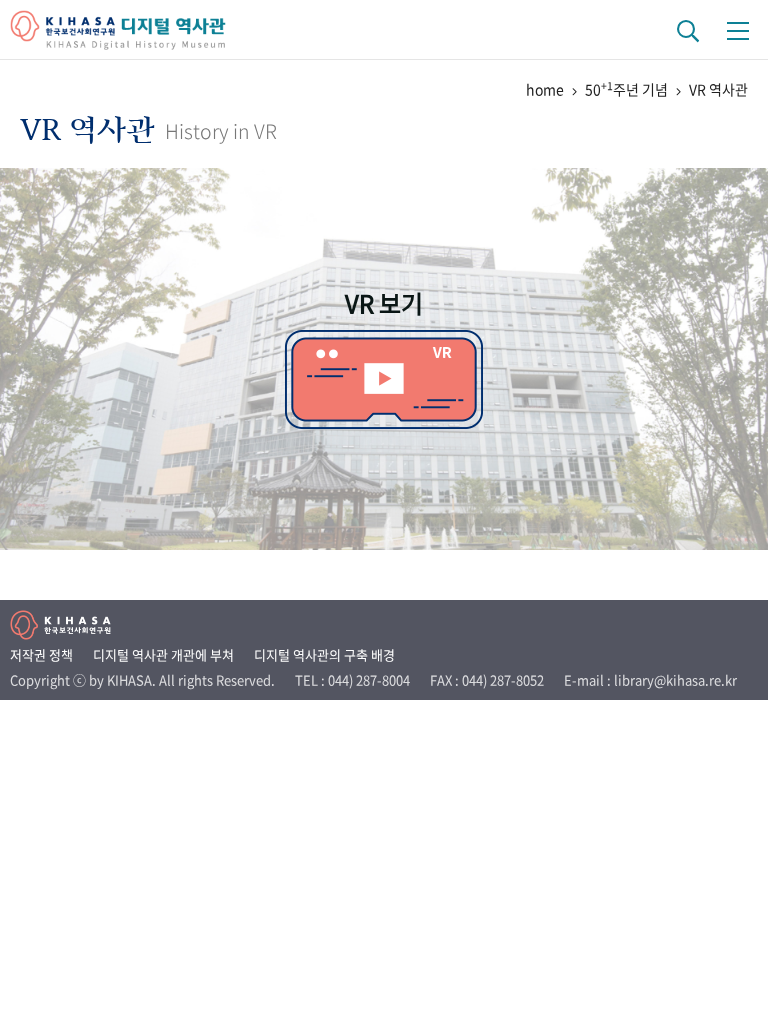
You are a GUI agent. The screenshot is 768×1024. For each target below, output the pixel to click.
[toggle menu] (738, 30)
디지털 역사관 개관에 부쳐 (163, 654)
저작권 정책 (41, 654)
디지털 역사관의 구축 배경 (324, 654)
